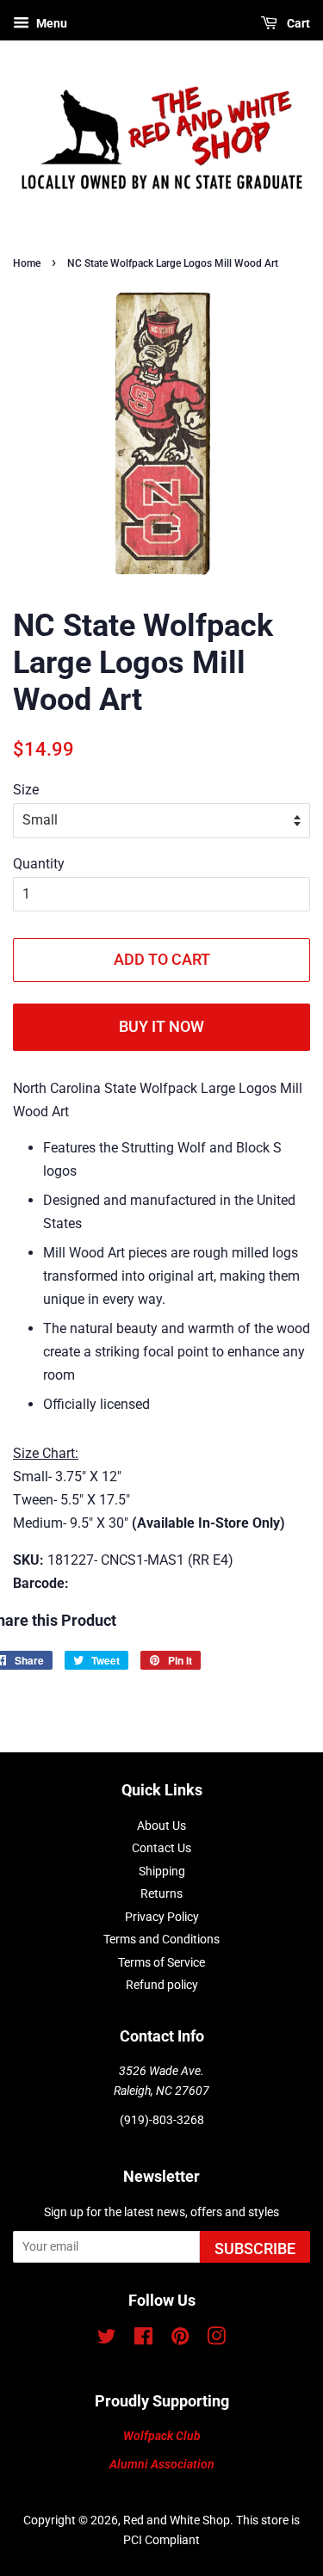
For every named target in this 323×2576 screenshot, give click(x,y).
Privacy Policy (162, 1917)
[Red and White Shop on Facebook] (143, 2339)
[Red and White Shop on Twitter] (107, 2339)
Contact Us (161, 1848)
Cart (297, 23)
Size (26, 790)
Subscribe (255, 2249)
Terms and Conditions (161, 1939)
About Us (161, 1825)
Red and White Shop (177, 2520)
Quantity (39, 864)
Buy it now (161, 1026)
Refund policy (162, 1985)
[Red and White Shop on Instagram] (216, 2339)
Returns (161, 1893)
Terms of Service (161, 1962)
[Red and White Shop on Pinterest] (180, 2339)
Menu (50, 23)
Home (27, 263)
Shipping (162, 1871)
